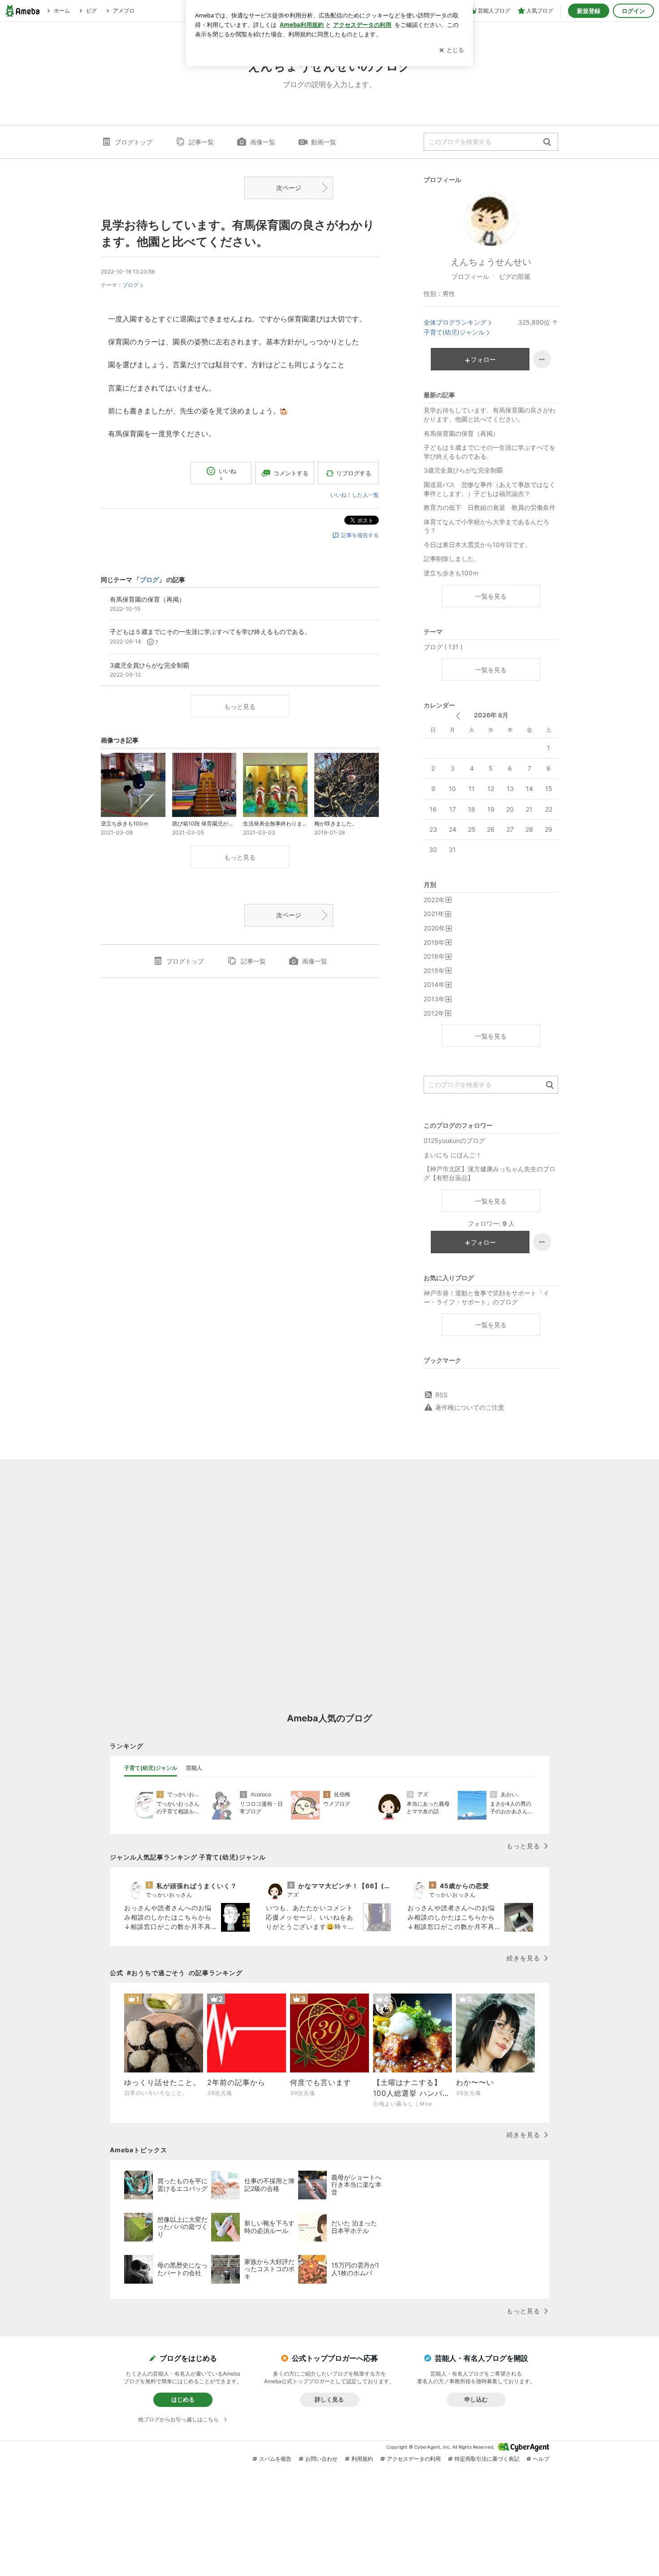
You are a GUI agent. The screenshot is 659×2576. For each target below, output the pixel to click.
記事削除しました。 (452, 558)
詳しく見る (329, 2399)
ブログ (130, 285)
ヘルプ (541, 2459)
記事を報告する (360, 535)
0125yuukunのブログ (454, 1140)
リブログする (354, 473)
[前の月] (458, 716)
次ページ (289, 188)
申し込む (476, 2399)
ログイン (633, 11)
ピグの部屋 (515, 276)
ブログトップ (134, 142)
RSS (441, 1395)
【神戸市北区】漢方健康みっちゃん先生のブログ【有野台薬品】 (490, 1173)
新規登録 (589, 11)
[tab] (151, 1768)
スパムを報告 (275, 2459)
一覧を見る (491, 596)
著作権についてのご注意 (470, 1407)
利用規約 (362, 2459)
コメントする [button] (291, 473)
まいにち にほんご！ (453, 1155)
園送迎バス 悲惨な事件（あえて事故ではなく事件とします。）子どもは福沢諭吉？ (490, 489)
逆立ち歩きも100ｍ (451, 573)
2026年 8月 (491, 715)
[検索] (547, 142)
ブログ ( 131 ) (443, 647)
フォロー (483, 359)
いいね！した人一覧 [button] (355, 495)
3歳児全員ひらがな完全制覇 (463, 470)
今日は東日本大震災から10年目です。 (477, 545)
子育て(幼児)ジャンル (454, 332)
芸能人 (194, 1768)
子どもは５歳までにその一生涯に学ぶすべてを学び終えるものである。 (490, 452)
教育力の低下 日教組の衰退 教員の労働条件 (490, 507)
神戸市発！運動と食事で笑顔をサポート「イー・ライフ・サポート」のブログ (486, 1297)
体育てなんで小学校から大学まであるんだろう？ (486, 526)
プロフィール (470, 276)
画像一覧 (263, 142)
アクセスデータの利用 (414, 2459)
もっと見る (240, 706)
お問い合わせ (321, 2459)
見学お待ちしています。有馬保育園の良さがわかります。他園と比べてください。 (490, 415)
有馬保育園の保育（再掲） (461, 433)
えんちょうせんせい (491, 262)
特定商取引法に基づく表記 (487, 2459)
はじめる (183, 2399)
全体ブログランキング (455, 322)
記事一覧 (201, 142)
